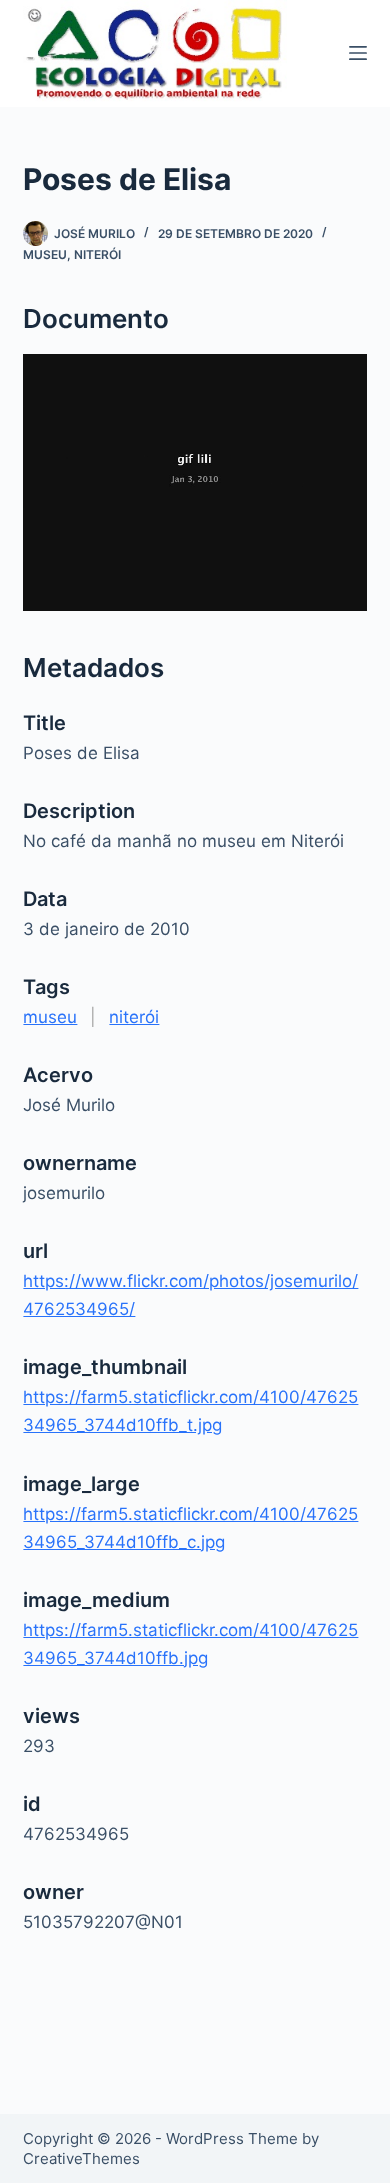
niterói (97, 254)
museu (45, 254)
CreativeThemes (81, 2158)
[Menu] (358, 53)
